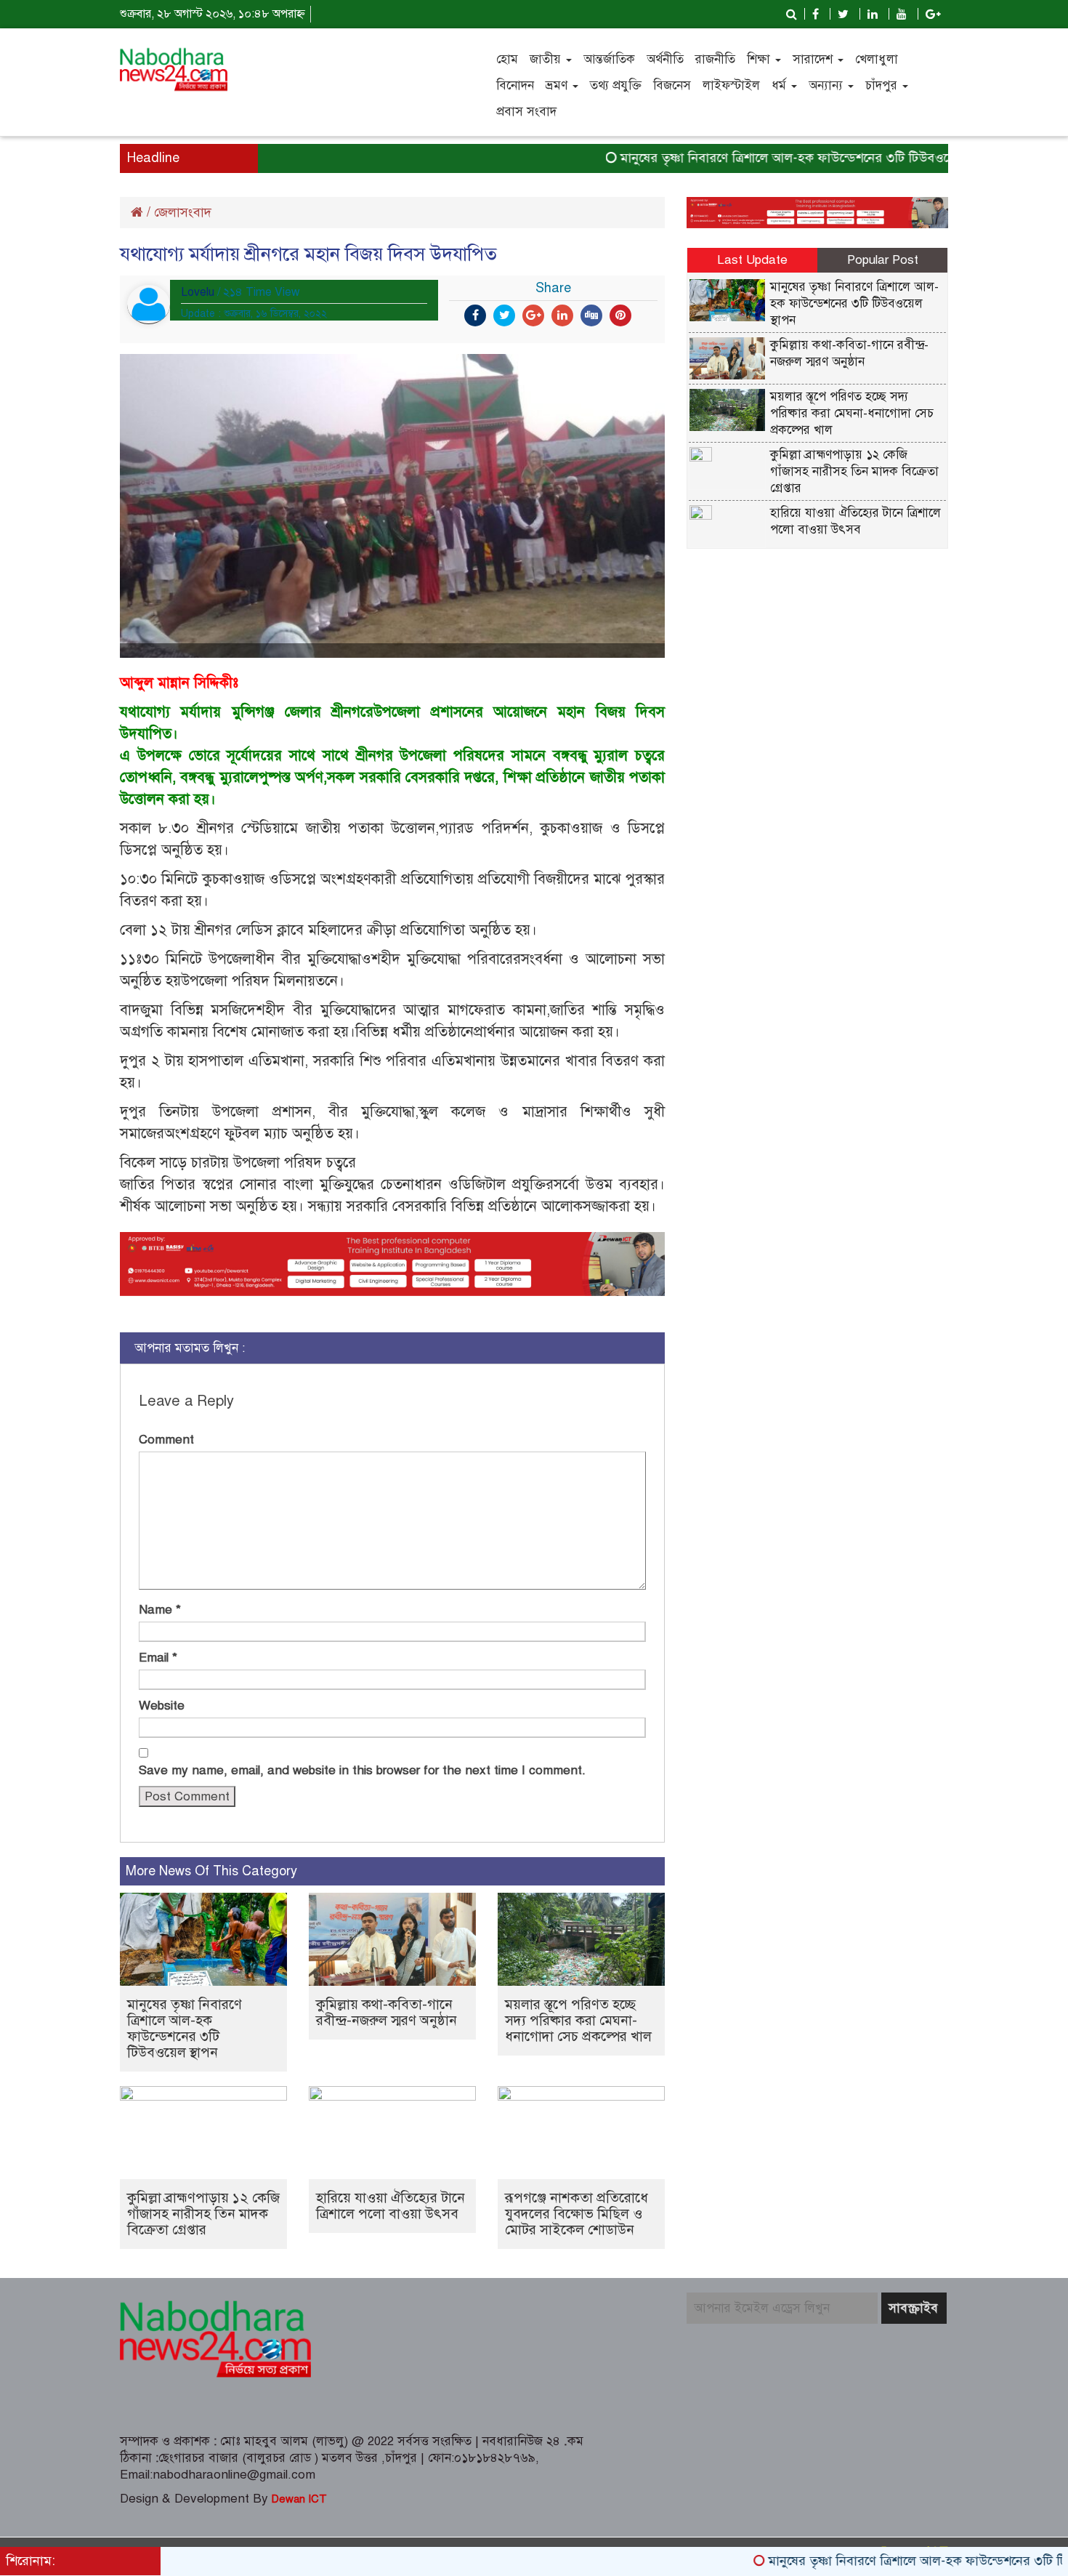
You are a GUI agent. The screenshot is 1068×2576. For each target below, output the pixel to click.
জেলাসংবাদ (183, 212)
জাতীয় (547, 59)
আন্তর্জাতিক (609, 59)
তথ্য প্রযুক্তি (616, 85)
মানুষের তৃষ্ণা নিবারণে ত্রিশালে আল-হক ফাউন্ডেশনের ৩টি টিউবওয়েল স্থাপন (754, 158)
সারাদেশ (814, 59)
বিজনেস (672, 85)
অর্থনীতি (665, 59)
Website (162, 1706)
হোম (507, 59)
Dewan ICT (298, 2499)
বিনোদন (515, 85)
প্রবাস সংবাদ (526, 112)
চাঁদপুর (883, 85)
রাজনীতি (715, 59)
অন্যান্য (828, 85)
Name (160, 1610)
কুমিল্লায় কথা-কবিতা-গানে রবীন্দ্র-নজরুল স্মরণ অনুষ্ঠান (387, 2012)
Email (158, 1658)
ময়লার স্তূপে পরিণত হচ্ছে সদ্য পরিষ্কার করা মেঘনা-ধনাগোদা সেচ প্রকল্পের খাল (578, 2020)
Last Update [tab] (752, 260)
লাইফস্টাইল (731, 85)
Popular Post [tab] (883, 260)
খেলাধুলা (877, 59)
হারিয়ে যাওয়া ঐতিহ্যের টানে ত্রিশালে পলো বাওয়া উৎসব (391, 2206)
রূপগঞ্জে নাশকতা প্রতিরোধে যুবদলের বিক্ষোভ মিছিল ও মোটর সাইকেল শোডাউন (577, 2214)
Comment (166, 1440)
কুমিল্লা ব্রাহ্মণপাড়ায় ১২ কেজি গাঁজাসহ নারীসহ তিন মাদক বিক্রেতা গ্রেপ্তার (203, 2214)
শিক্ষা (760, 59)
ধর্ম (781, 85)
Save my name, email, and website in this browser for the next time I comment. (362, 1770)
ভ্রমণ (558, 85)
